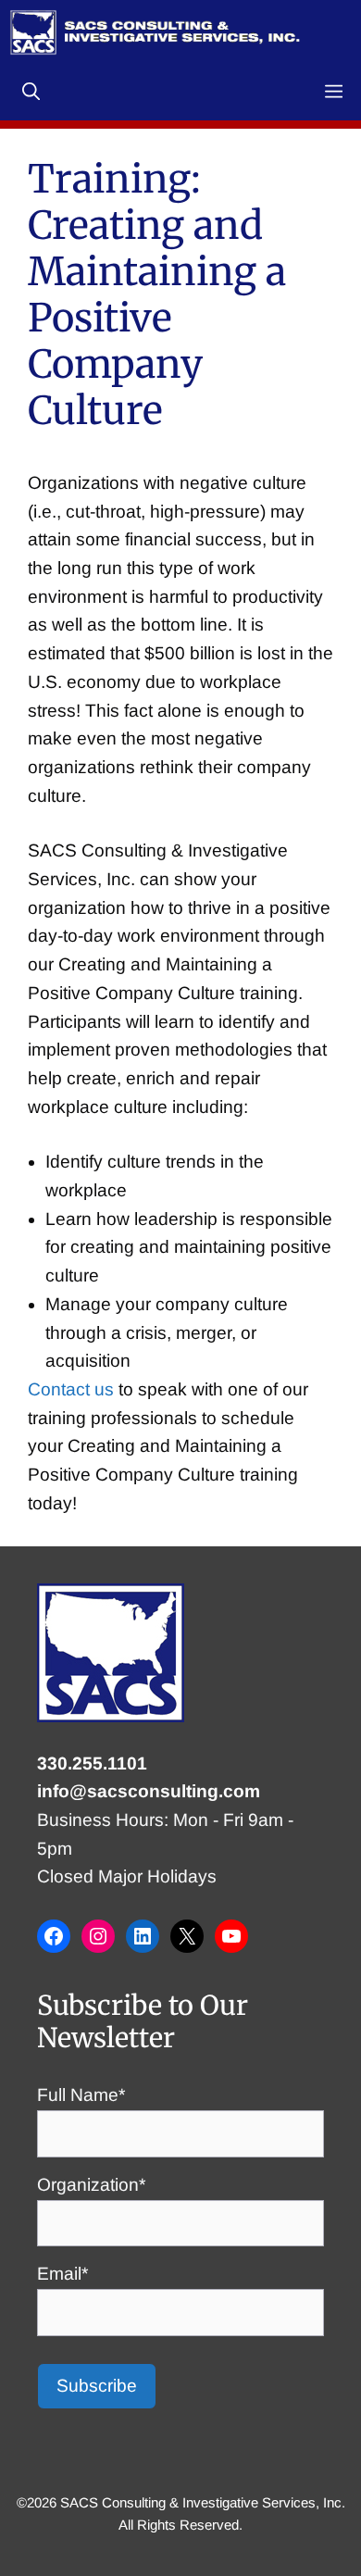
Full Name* (81, 2095)
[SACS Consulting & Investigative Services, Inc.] (155, 32)
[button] (31, 93)
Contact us (71, 1389)
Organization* (91, 2185)
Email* (62, 2274)
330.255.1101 (92, 1763)
